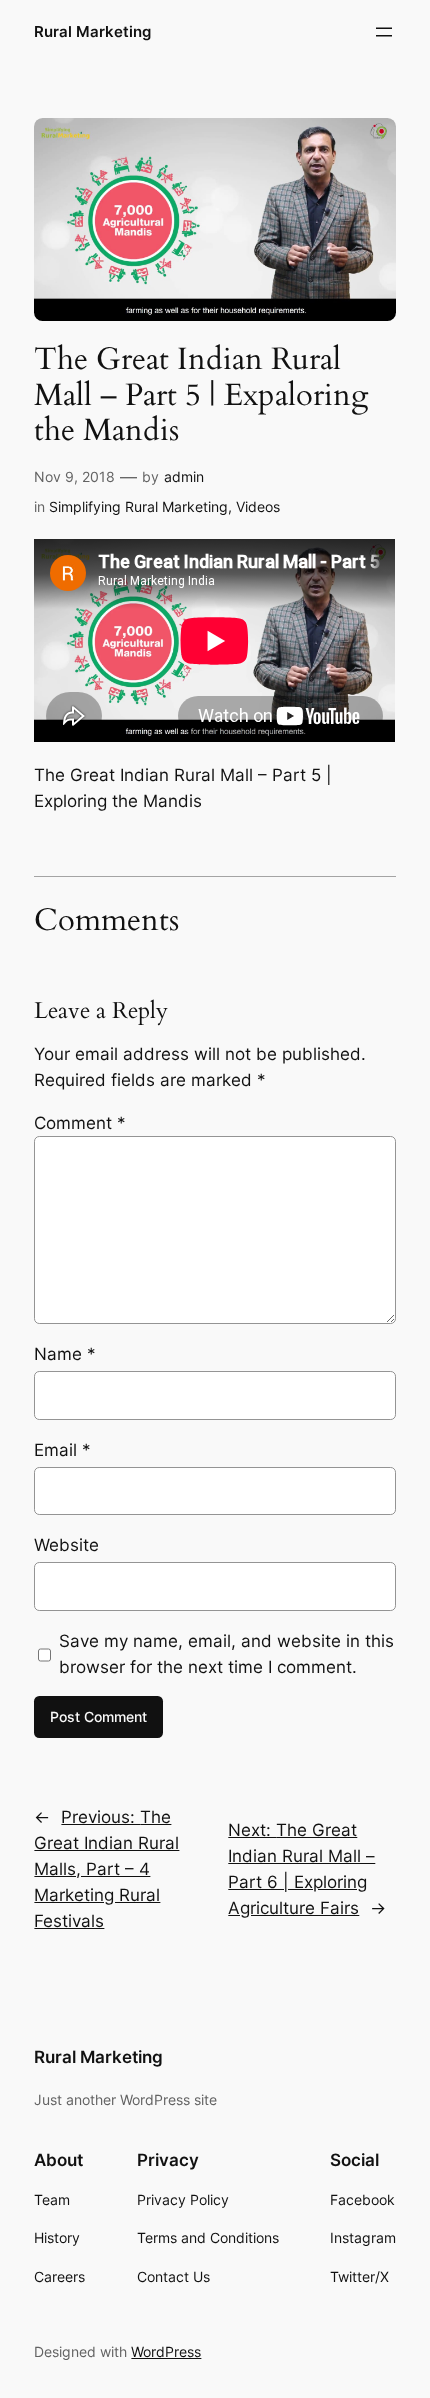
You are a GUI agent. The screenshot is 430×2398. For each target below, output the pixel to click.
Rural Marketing (92, 32)
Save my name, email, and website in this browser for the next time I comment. (226, 1654)
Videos (258, 506)
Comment (80, 1123)
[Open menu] (384, 32)
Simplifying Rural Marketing (138, 506)
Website (66, 1545)
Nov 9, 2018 (74, 476)
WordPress (166, 2351)
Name (65, 1354)
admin (184, 476)
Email (62, 1450)
